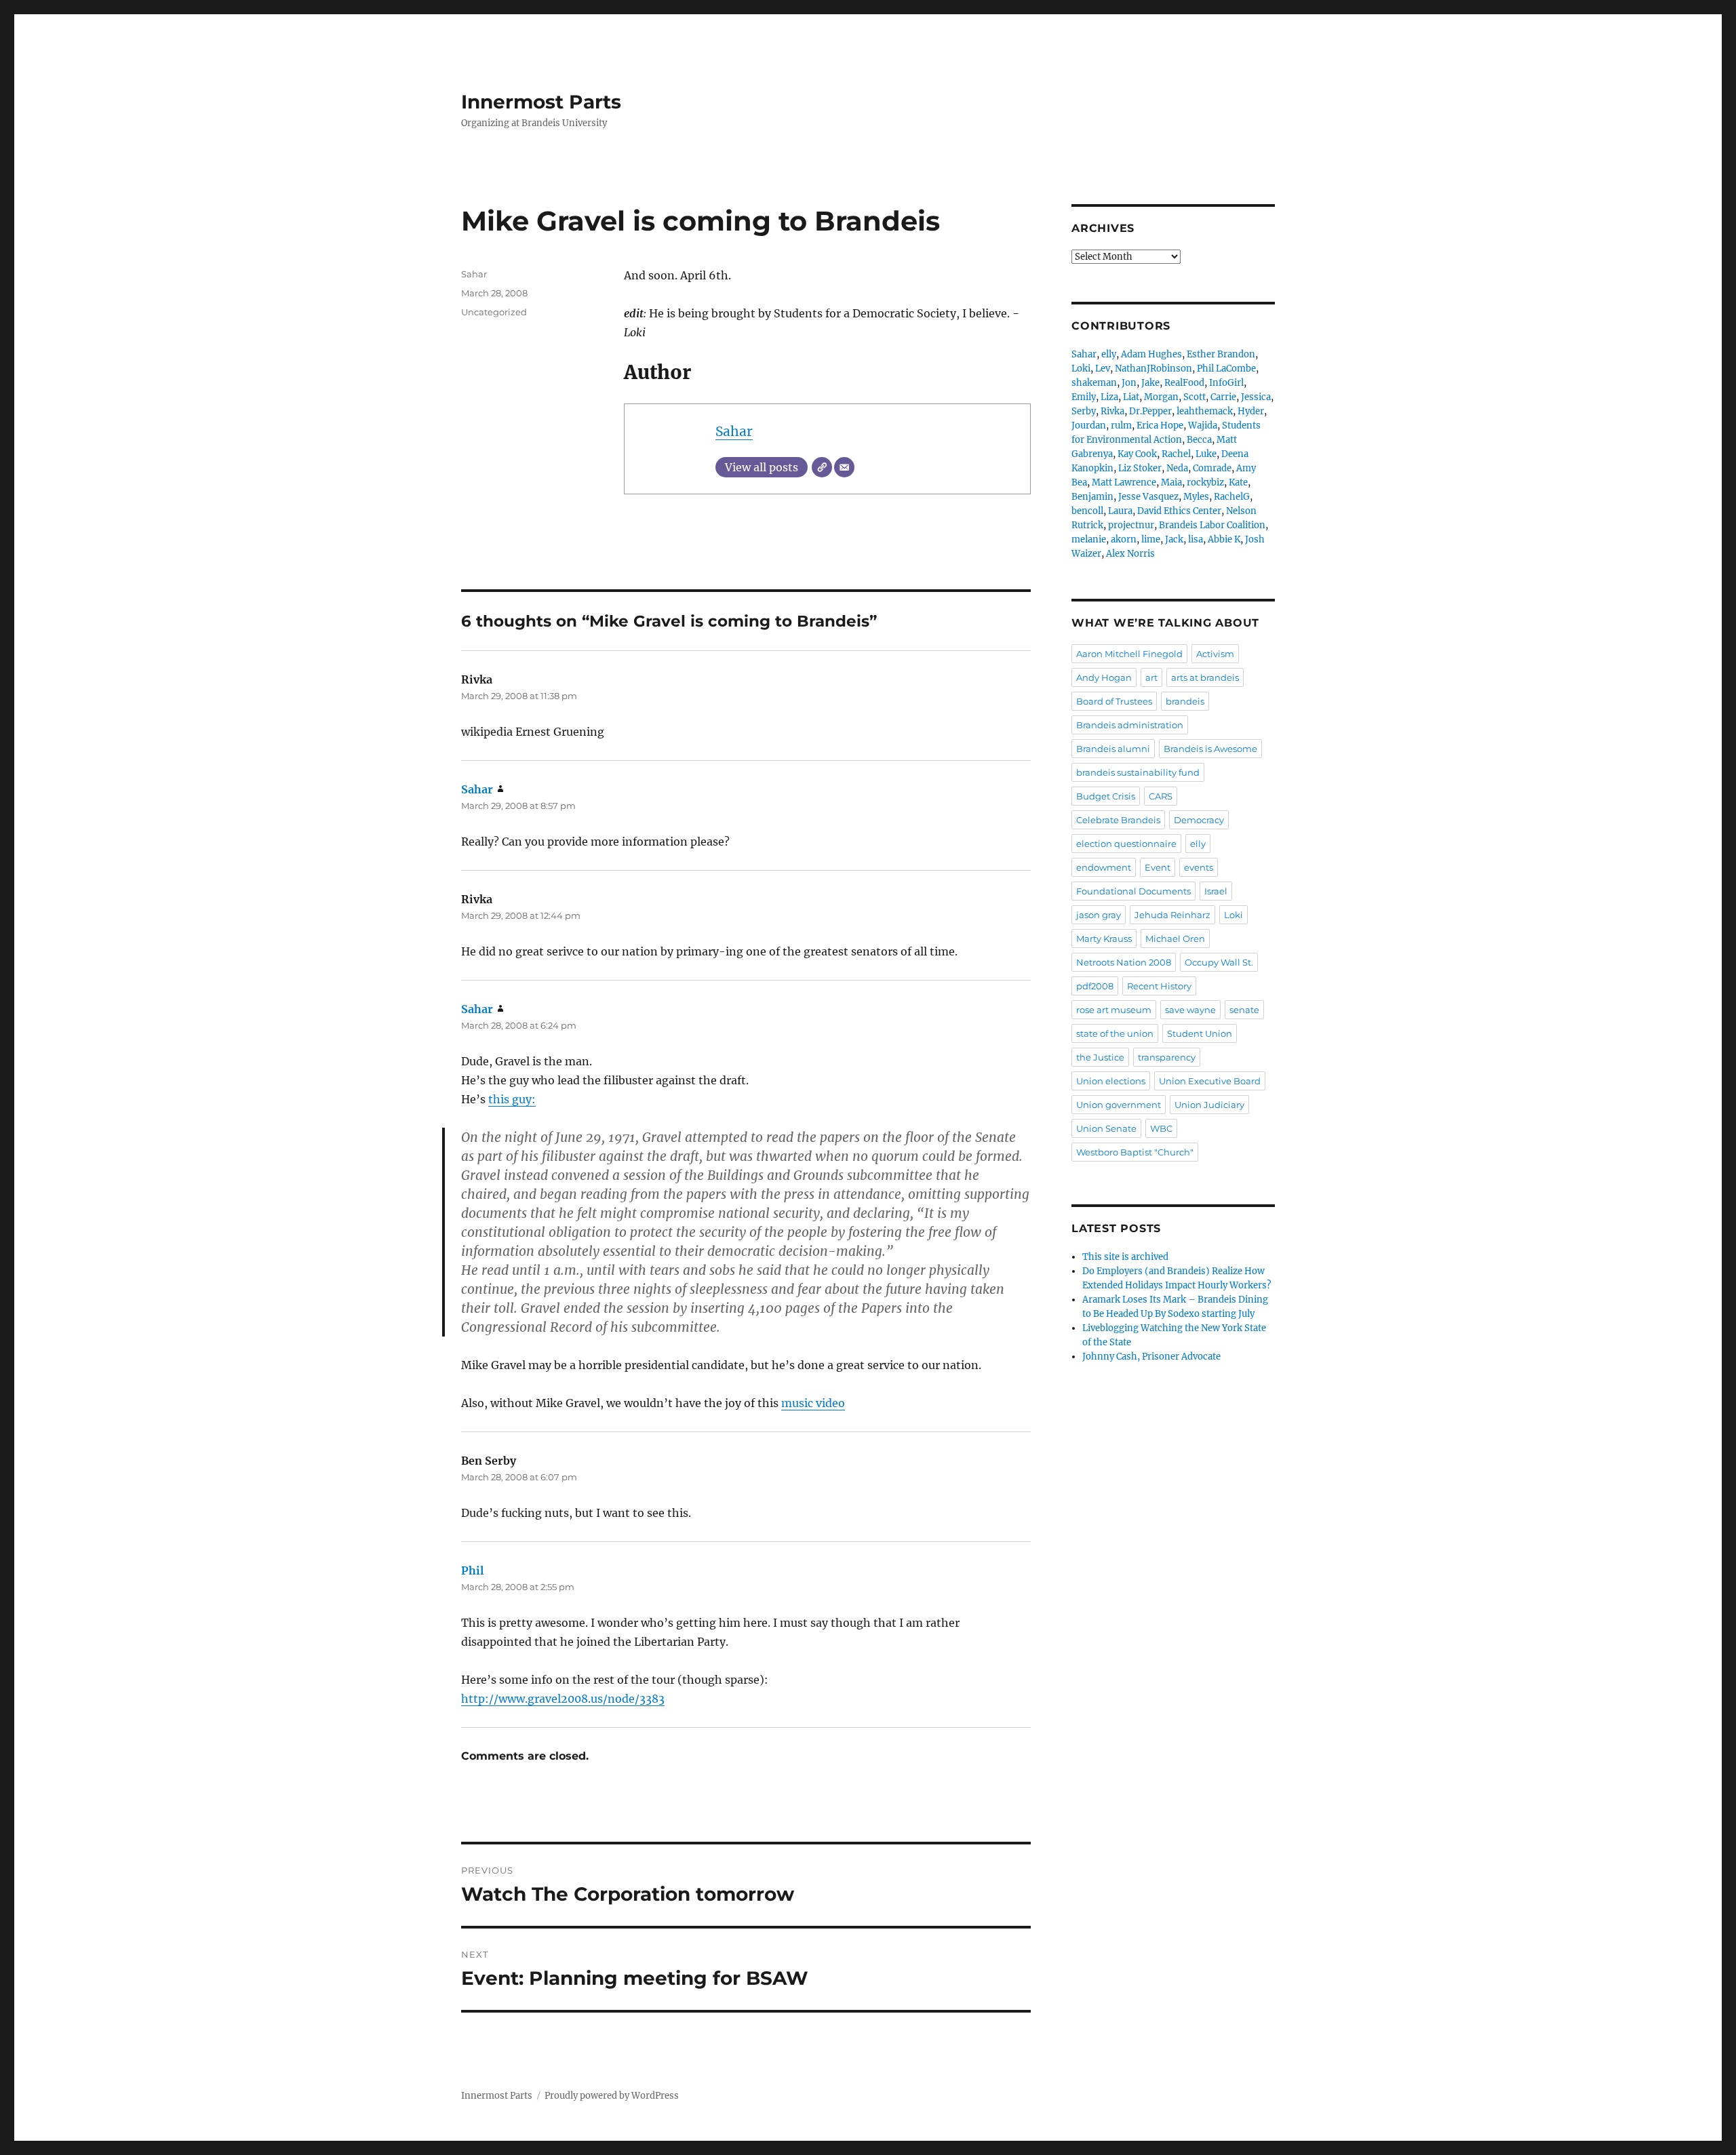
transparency (1167, 1057)
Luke (1206, 454)
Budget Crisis (1106, 796)
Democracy (1199, 820)
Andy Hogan (1104, 677)
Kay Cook (1137, 454)
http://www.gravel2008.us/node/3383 (563, 1699)
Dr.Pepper (1150, 411)
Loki (1081, 369)
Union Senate (1106, 1128)
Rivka (1112, 411)
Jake (1150, 383)
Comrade (1212, 468)
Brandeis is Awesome (1210, 749)
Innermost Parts (541, 102)
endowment (1104, 867)
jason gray (1099, 915)
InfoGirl (1226, 383)
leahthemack (1205, 411)
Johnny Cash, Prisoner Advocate (1151, 1357)
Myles (1196, 497)
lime (1151, 539)
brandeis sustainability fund (1138, 772)
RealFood (1184, 383)
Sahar (734, 431)
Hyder (1251, 411)
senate (1244, 1010)
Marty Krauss (1104, 938)
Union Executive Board (1210, 1081)
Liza (1109, 397)
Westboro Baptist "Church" (1135, 1152)
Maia (1171, 482)
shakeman (1094, 383)
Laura (1120, 511)
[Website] (822, 467)
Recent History (1159, 986)
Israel (1216, 891)
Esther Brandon (1221, 354)
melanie (1089, 539)
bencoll (1087, 511)
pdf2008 (1095, 986)
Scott (1195, 397)
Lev (1103, 369)
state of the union (1115, 1033)
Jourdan (1089, 426)
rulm (1121, 426)
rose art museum (1114, 1010)
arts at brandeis (1205, 677)
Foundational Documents (1133, 891)
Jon (1129, 383)
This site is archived (1125, 1257)
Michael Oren (1175, 938)
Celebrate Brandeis (1118, 820)
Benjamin (1092, 497)
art (1151, 677)
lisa (1196, 539)
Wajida (1203, 426)
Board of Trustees (1114, 701)
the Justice (1100, 1057)
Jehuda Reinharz (1172, 915)
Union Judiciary (1209, 1105)
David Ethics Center (1179, 511)
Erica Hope (1160, 426)
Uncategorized (494, 312)
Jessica (1256, 397)
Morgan (1161, 397)
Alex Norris (1130, 554)
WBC (1161, 1128)
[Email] (844, 467)
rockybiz (1205, 482)
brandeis (1185, 701)
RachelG (1232, 497)
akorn (1124, 539)
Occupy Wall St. (1219, 962)
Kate (1238, 482)
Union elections (1111, 1081)
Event (1158, 867)
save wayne (1190, 1010)
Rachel (1176, 454)
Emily (1084, 397)
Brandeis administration (1130, 725)
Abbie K (1224, 539)
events (1199, 867)
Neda (1177, 468)
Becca (1199, 440)
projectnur (1131, 525)
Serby (1084, 411)
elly (1109, 354)
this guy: (512, 1099)
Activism (1215, 654)
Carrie (1223, 397)
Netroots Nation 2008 (1124, 962)
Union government (1119, 1105)
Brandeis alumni (1113, 749)
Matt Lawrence (1124, 482)
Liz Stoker (1140, 468)
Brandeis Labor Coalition (1212, 525)
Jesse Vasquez (1148, 497)
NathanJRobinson (1153, 369)
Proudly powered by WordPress (612, 2096)
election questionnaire (1126, 844)
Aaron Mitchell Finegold (1129, 654)
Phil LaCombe (1226, 369)
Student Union (1200, 1033)
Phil (472, 1570)
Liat (1131, 397)
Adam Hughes (1151, 354)
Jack (1174, 539)
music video (813, 1403)
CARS (1161, 796)
